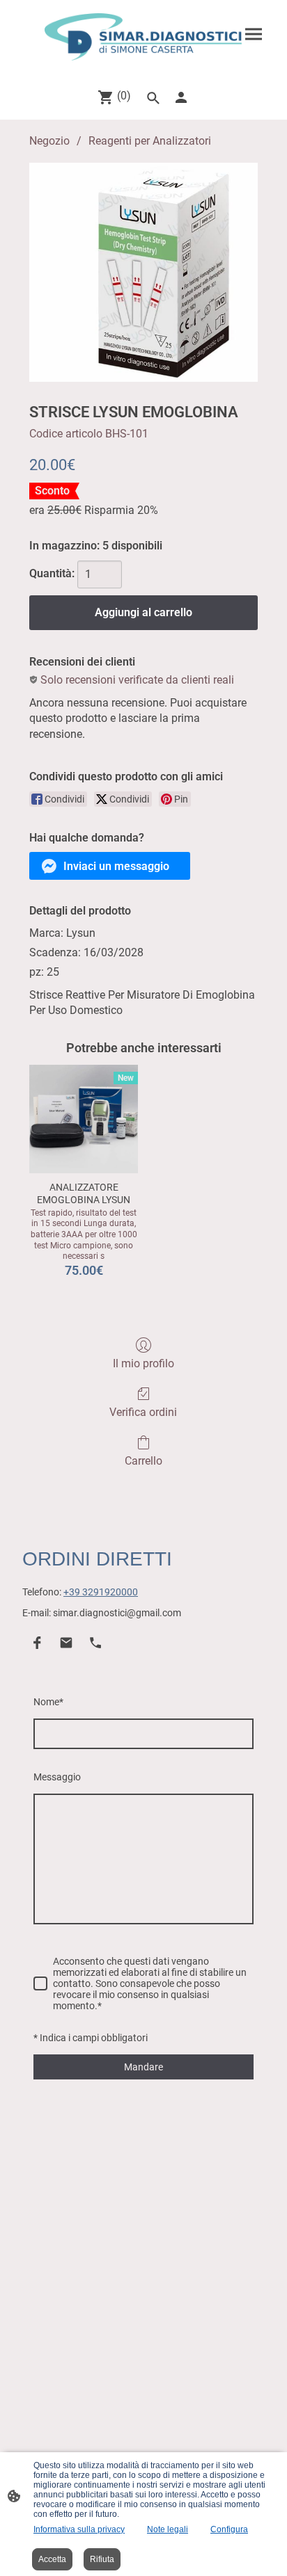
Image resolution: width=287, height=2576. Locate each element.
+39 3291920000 (101, 1592)
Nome (48, 1702)
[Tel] (95, 1643)
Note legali (168, 2529)
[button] (110, 866)
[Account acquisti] (181, 97)
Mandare (143, 2067)
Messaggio (57, 1777)
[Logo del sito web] (144, 37)
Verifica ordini (143, 1412)
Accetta (52, 2559)
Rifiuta (102, 2559)
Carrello (143, 1461)
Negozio (49, 141)
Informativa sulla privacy (79, 2529)
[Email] (66, 1643)
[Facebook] (37, 1643)
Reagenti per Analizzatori (150, 141)
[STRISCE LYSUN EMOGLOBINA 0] (143, 272)
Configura (229, 2529)
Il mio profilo (143, 1363)
